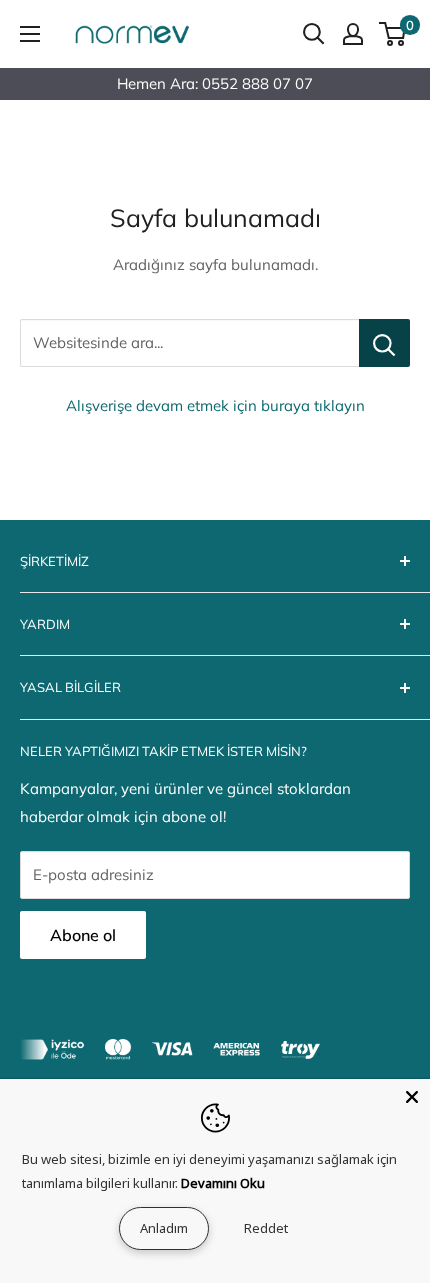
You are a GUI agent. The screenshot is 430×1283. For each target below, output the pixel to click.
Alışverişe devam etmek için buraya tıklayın (215, 405)
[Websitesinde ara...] (384, 343)
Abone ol (83, 935)
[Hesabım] (353, 34)
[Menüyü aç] (30, 34)
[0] (393, 34)
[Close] (412, 1097)
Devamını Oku (223, 1183)
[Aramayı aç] (314, 34)
